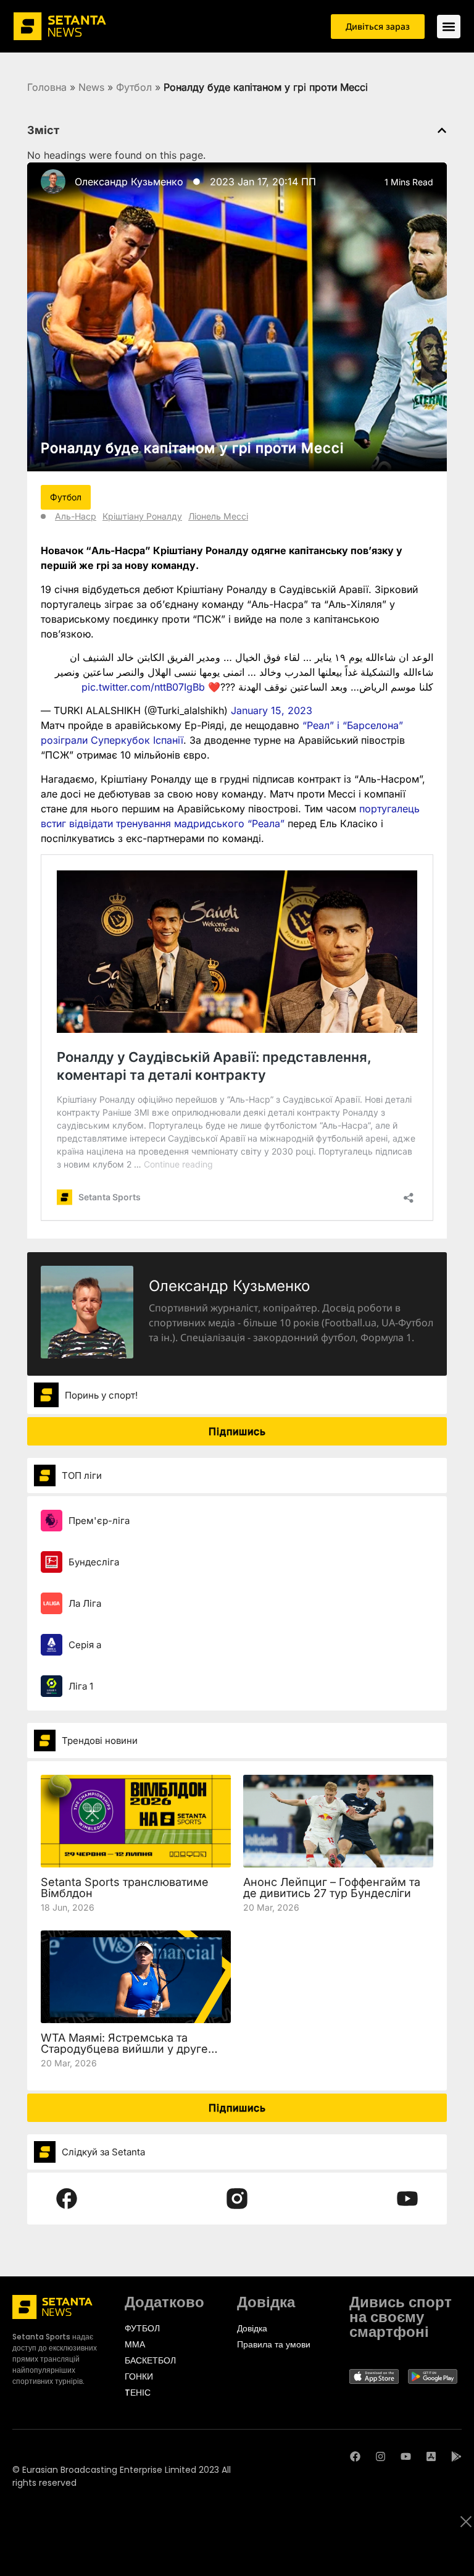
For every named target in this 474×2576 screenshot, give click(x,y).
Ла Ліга (85, 1603)
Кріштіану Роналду (142, 516)
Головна (47, 87)
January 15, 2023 (272, 710)
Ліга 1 (81, 1686)
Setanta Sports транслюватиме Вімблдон (125, 1888)
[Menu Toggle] (449, 27)
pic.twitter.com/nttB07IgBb (143, 687)
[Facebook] (355, 2456)
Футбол (134, 87)
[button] (442, 130)
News (91, 87)
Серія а (85, 1645)
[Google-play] (456, 2456)
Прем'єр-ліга (99, 1521)
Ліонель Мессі (218, 516)
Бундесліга (94, 1562)
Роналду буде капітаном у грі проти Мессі (192, 448)
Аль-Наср (76, 516)
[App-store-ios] (431, 2456)
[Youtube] (406, 2456)
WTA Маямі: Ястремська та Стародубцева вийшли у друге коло (124, 2049)
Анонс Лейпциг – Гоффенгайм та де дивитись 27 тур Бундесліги (332, 1888)
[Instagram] (380, 2456)
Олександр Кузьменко (129, 182)
